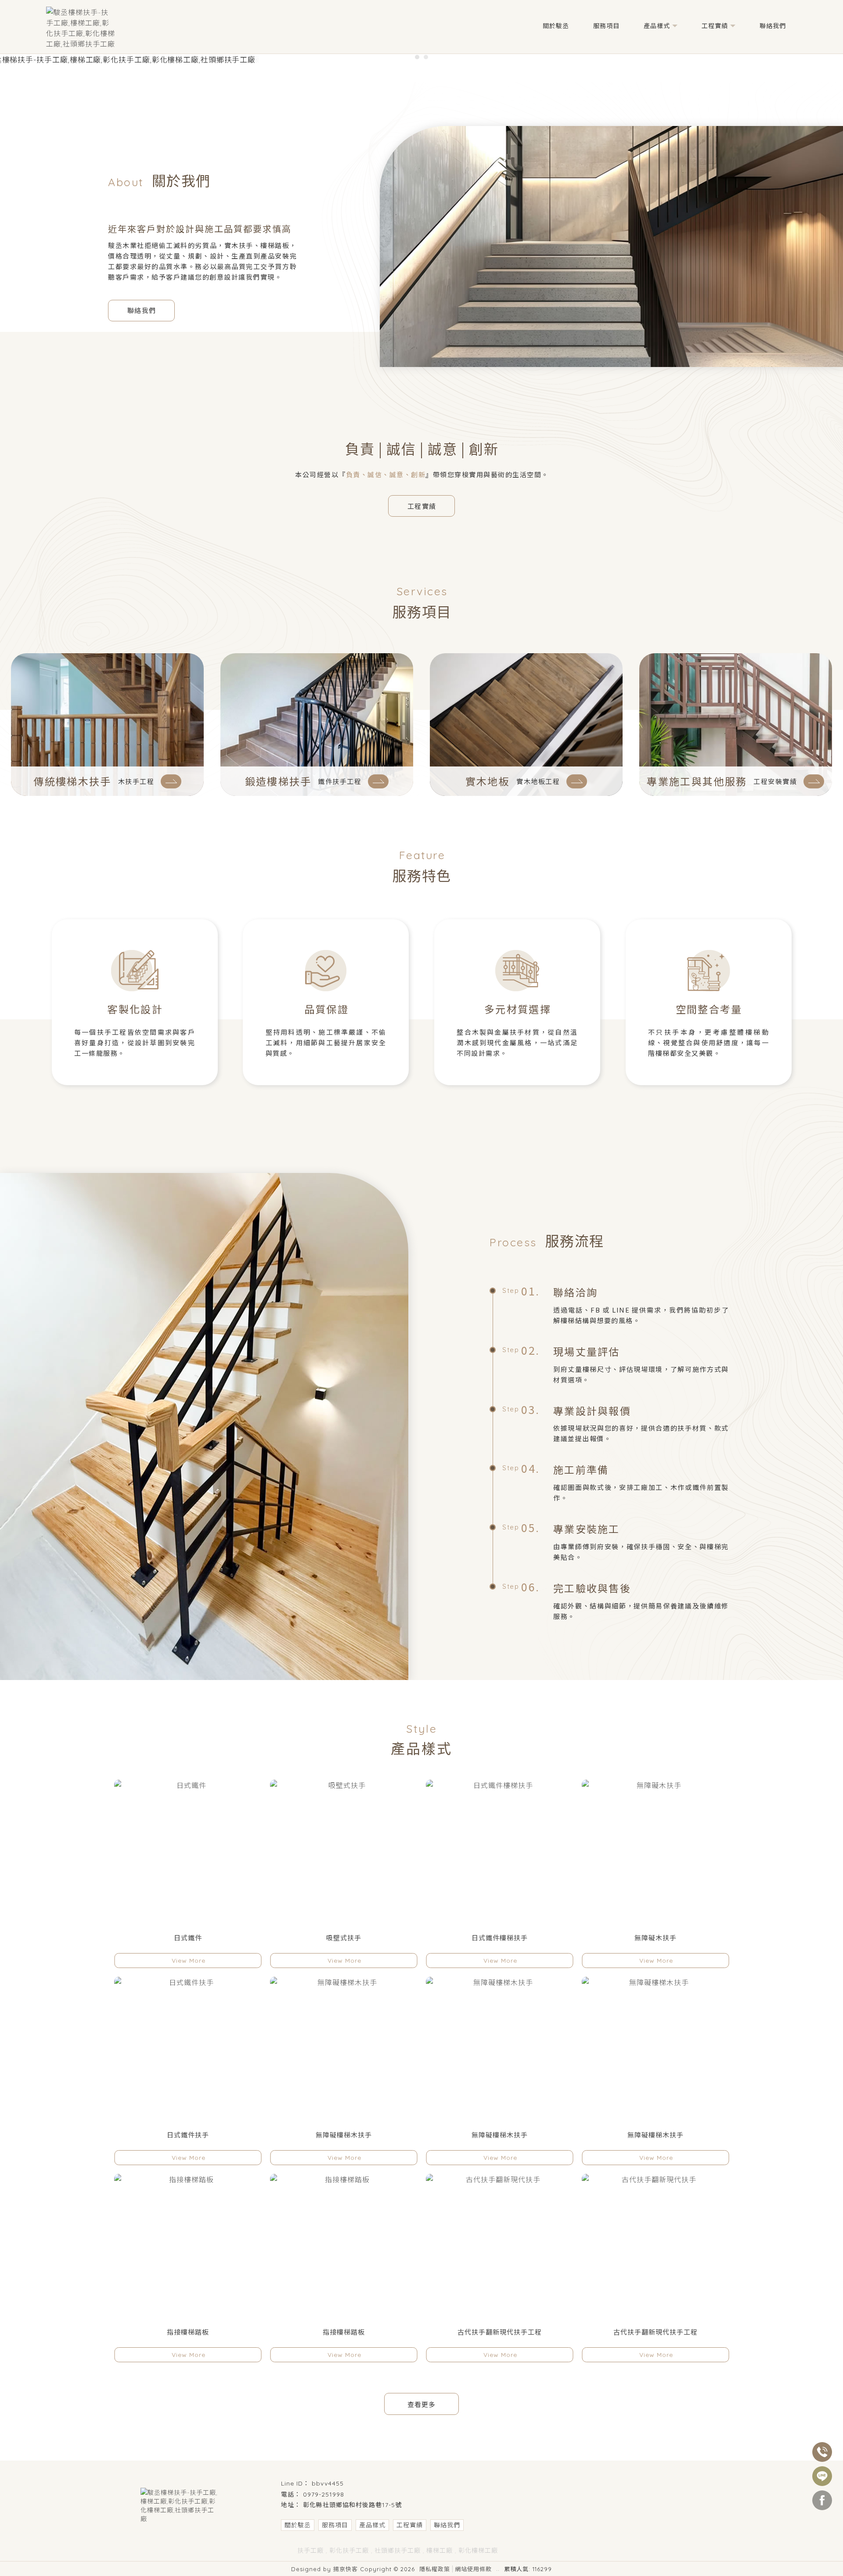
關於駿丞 (556, 26)
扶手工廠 (310, 2551)
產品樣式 (657, 26)
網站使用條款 (473, 2569)
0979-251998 (324, 2494)
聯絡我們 (773, 26)
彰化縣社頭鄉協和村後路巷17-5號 (352, 2505)
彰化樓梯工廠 (478, 2551)
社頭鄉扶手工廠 (398, 2551)
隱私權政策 (435, 2569)
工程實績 (715, 26)
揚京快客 (346, 2569)
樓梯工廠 (440, 2551)
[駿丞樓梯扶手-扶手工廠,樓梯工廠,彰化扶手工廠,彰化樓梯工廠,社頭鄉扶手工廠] (81, 28)
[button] (417, 57)
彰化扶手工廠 (349, 2551)
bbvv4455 (328, 2483)
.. (498, 2569)
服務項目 (606, 26)
